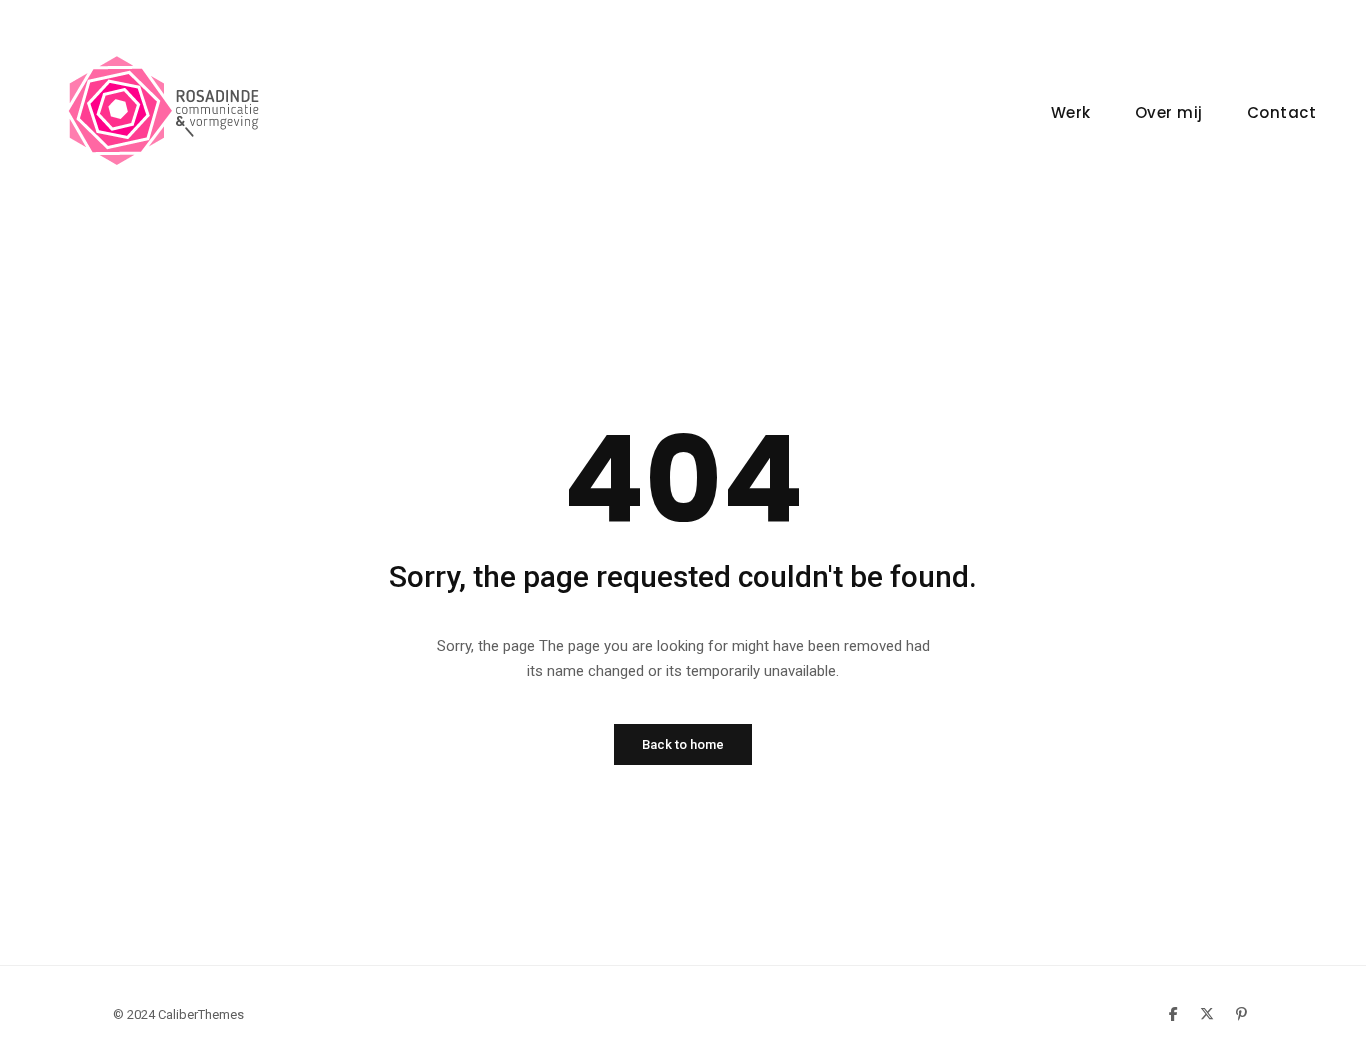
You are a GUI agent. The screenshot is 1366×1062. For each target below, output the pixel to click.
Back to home (683, 744)
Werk (1071, 112)
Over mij (1169, 112)
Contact (1282, 112)
